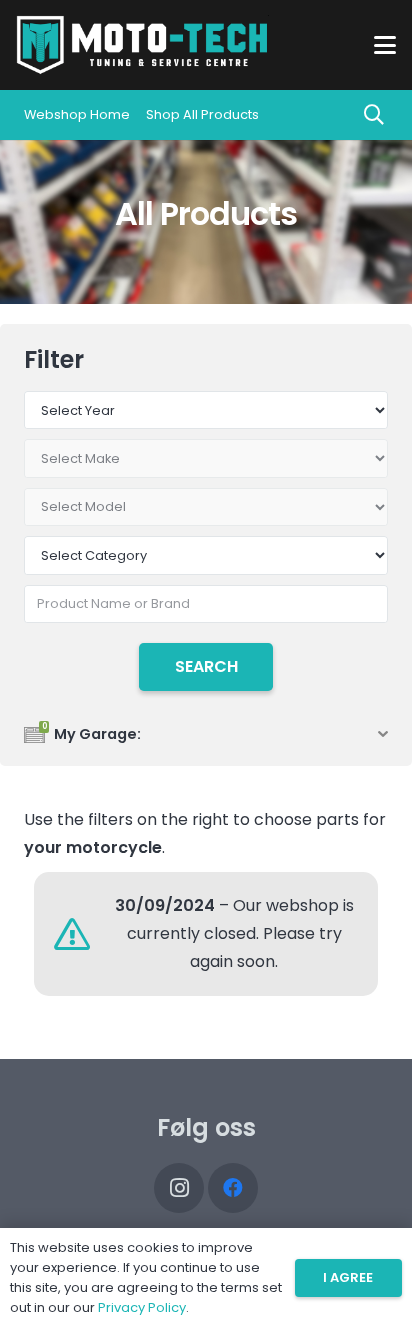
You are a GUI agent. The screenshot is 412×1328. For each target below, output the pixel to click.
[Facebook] (233, 1188)
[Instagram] (179, 1188)
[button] (385, 45)
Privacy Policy (142, 1307)
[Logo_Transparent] (142, 45)
